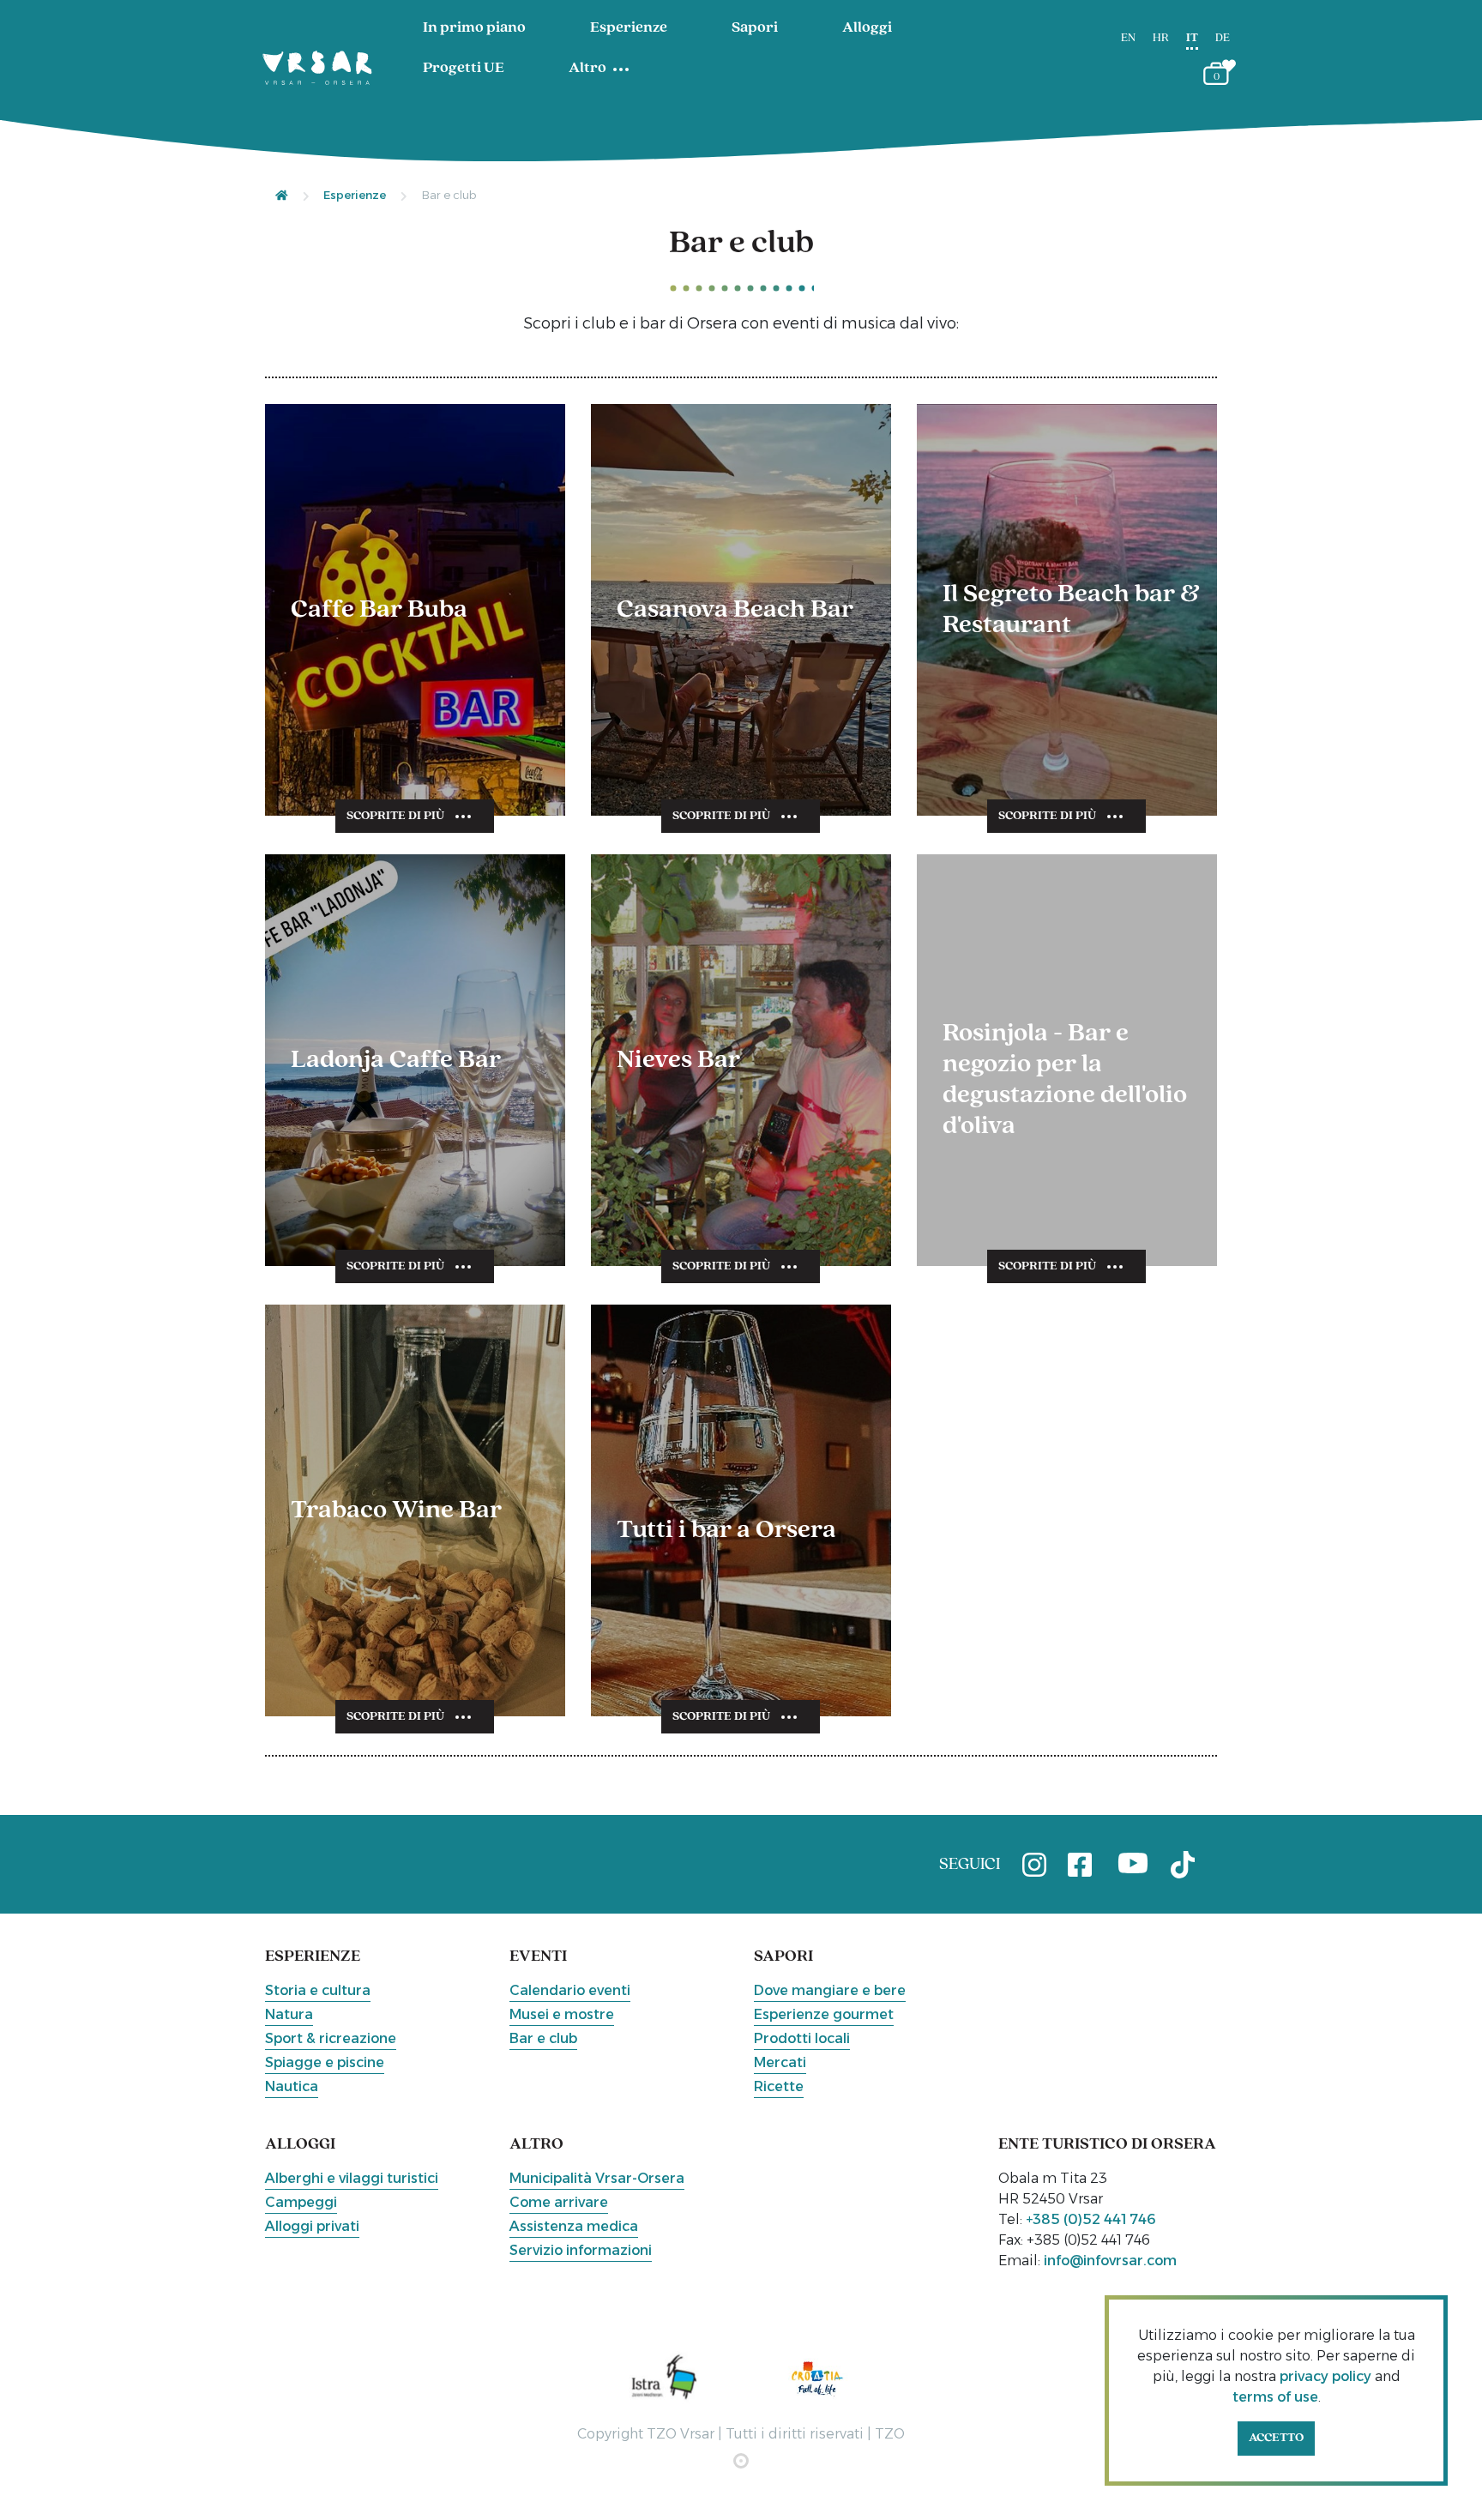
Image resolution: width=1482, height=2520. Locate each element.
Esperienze (629, 28)
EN (1128, 38)
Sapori (755, 28)
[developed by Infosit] (741, 2461)
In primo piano (474, 28)
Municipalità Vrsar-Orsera (597, 2178)
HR (1161, 38)
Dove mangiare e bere (830, 1990)
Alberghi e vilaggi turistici (352, 2178)
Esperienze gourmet (824, 2014)
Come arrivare (559, 2202)
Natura (289, 2014)
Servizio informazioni (581, 2250)
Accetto (1276, 2438)
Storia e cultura (318, 1990)
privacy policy (1325, 2376)
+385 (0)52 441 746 (1091, 2219)
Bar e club (543, 2038)
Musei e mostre (562, 2014)
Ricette (779, 2086)
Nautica (292, 2086)
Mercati (780, 2062)
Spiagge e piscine (325, 2062)
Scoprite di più (395, 816)
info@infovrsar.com (1110, 2261)
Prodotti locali (802, 2038)
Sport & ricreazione (331, 2038)
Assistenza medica (574, 2226)
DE (1223, 38)
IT (1192, 38)
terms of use (1275, 2397)
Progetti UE (464, 69)
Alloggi (867, 28)
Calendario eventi (570, 1990)
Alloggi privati (312, 2226)
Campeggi (301, 2202)
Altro (587, 69)
